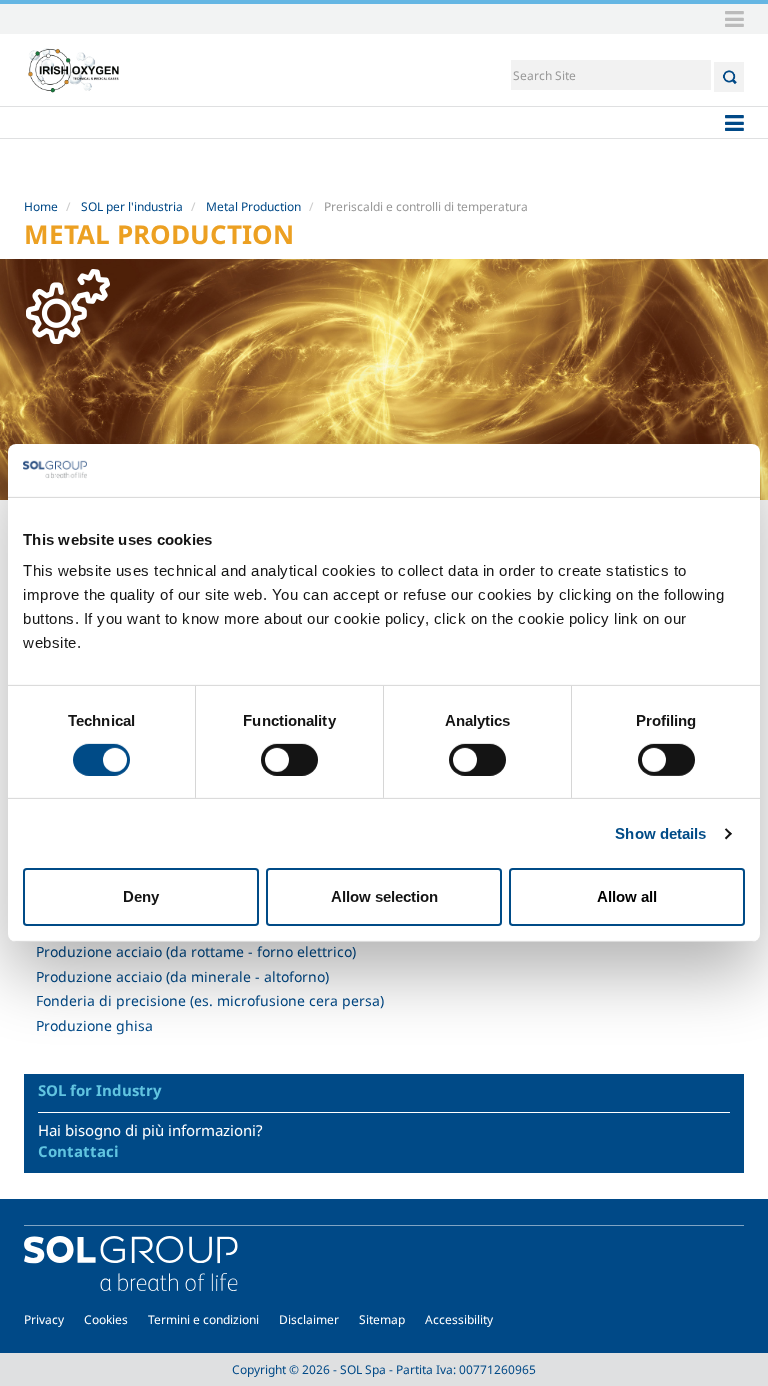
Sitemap (382, 1319)
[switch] (289, 760)
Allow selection (384, 896)
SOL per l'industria (132, 206)
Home (41, 206)
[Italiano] (74, 70)
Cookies (106, 1319)
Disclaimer (309, 1319)
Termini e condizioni (203, 1319)
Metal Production (253, 206)
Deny (141, 896)
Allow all (627, 896)
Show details (660, 833)
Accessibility (459, 1319)
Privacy (44, 1319)
